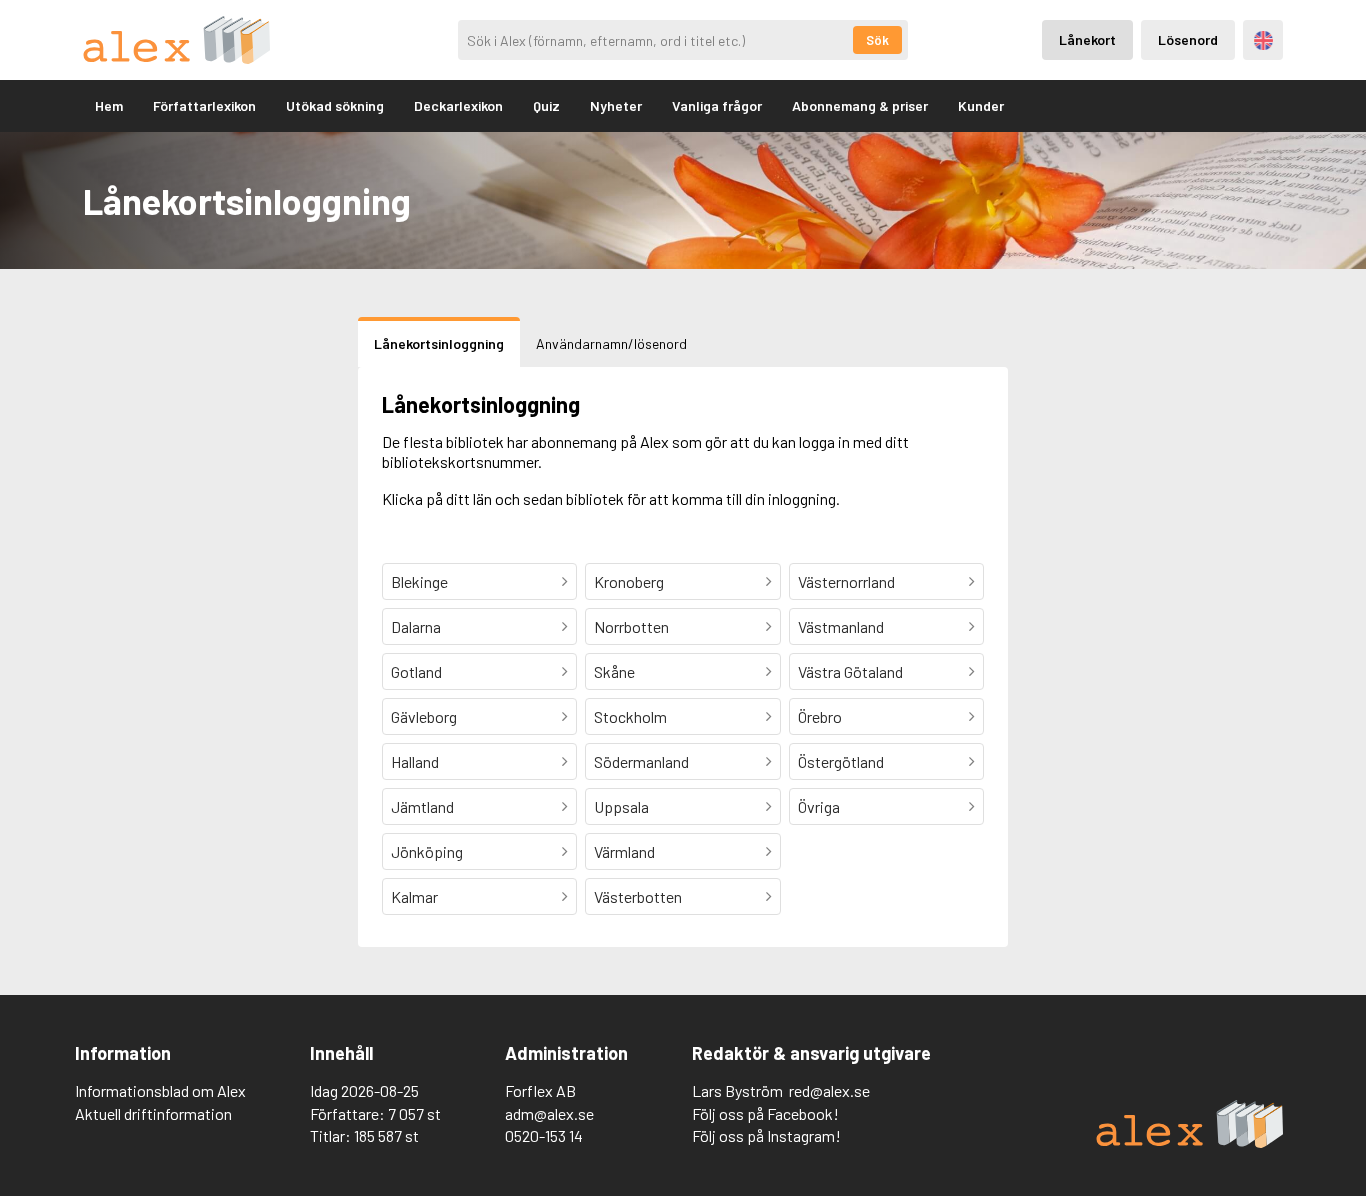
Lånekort (1087, 39)
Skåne (614, 671)
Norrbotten (631, 626)
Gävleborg (424, 716)
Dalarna (416, 626)
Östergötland (841, 761)
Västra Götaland (850, 671)
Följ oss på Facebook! (765, 1113)
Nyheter (616, 105)
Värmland (624, 851)
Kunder (981, 105)
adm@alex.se (549, 1113)
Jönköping (427, 851)
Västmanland (841, 626)
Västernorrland (846, 581)
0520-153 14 (544, 1135)
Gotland (416, 671)
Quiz (546, 105)
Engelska (1263, 40)
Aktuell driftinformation (153, 1113)
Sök (877, 40)
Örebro (820, 716)
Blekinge (419, 581)
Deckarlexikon (458, 105)
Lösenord (1188, 39)
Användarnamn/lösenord (611, 343)
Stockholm (630, 716)
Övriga (819, 806)
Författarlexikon (204, 105)
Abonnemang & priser (860, 105)
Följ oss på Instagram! (766, 1135)
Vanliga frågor (717, 105)
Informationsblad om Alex (160, 1090)
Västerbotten (638, 896)
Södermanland (641, 761)
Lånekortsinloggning (439, 343)
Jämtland (422, 806)
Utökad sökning (335, 105)
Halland (415, 761)
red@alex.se (829, 1090)
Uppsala (621, 806)
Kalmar (414, 896)
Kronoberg (629, 581)
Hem (109, 105)
